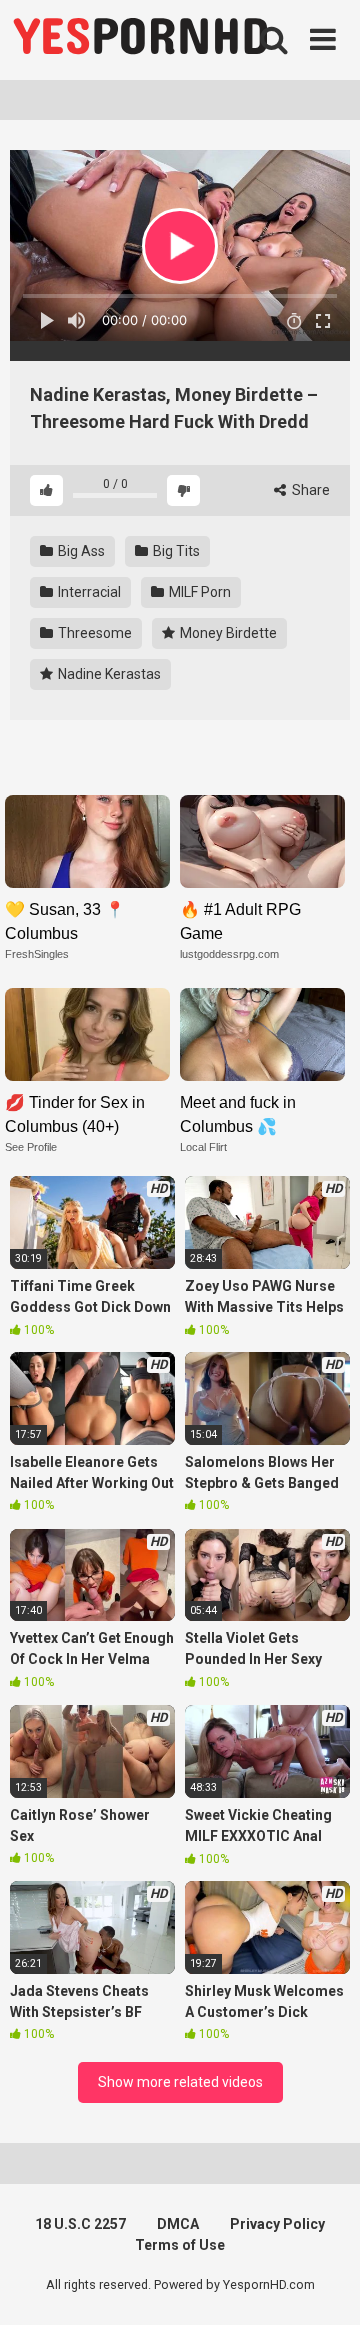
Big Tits (175, 551)
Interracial (88, 592)
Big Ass (80, 551)
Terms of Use (180, 2245)
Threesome (93, 633)
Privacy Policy (277, 2224)
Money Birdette (227, 633)
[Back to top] (323, 2284)
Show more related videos (180, 2082)
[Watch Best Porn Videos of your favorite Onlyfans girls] (140, 40)
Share (309, 490)
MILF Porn (198, 592)
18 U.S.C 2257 (80, 2224)
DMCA (178, 2224)
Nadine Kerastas (108, 674)
